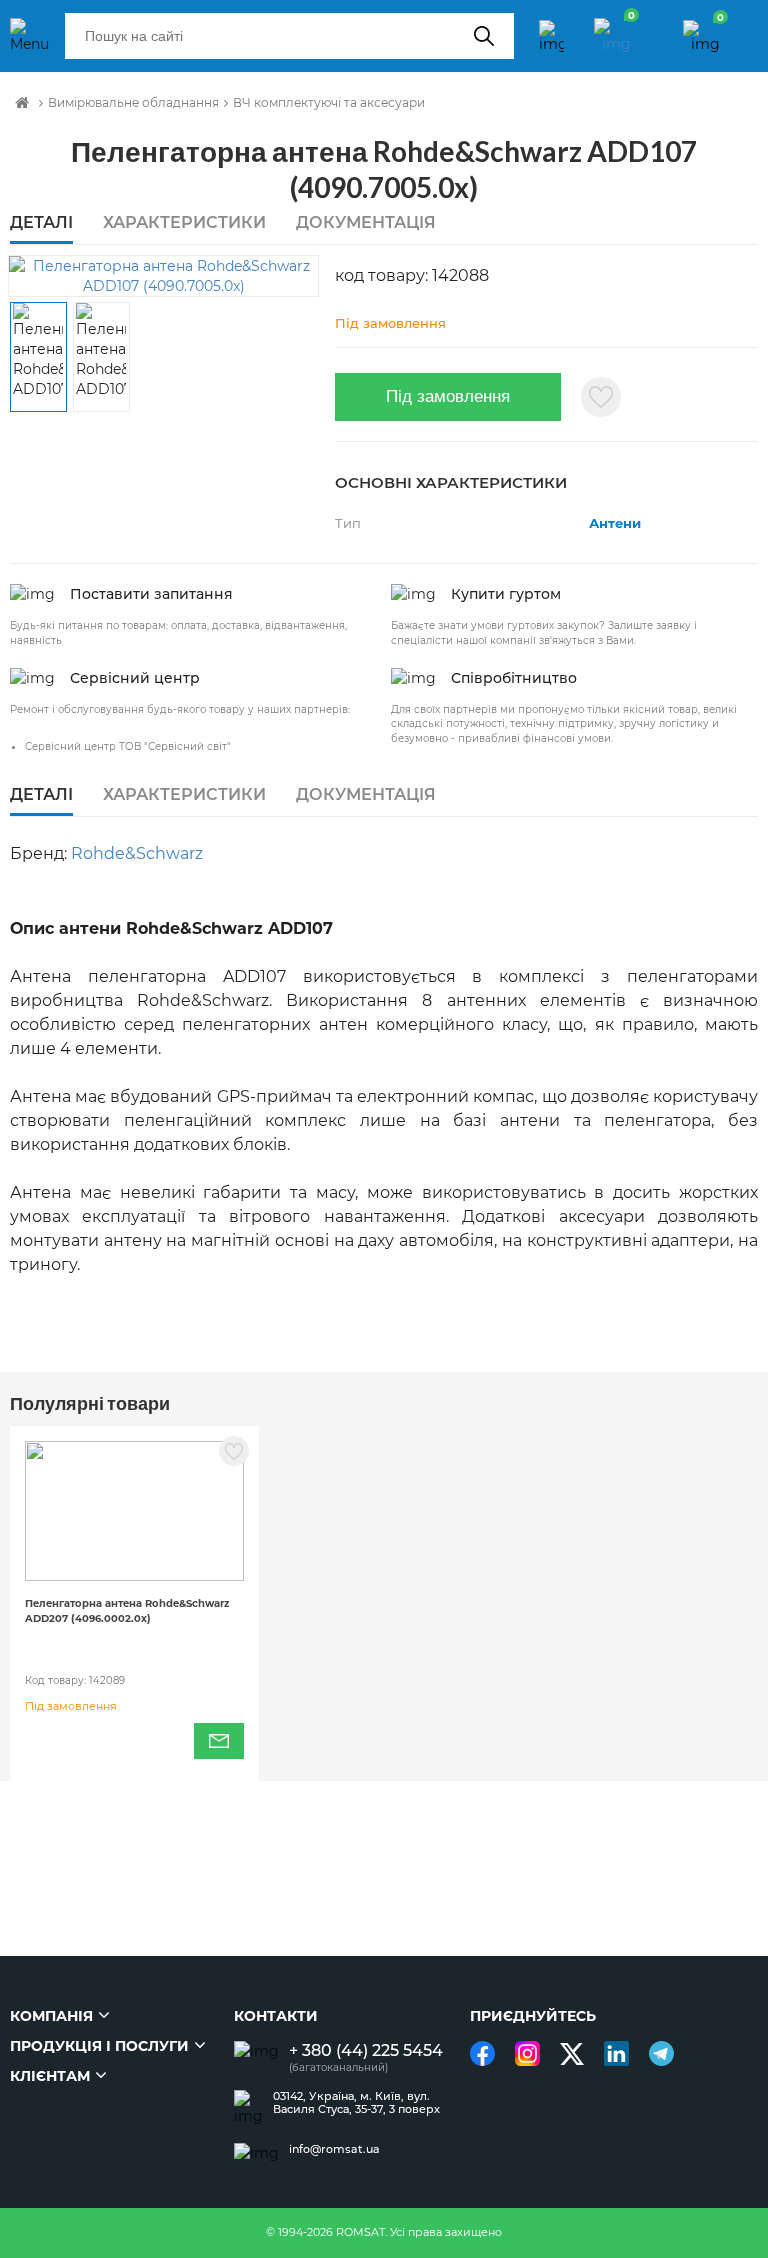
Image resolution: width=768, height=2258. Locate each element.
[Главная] (22, 103)
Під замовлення (448, 396)
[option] (163, 276)
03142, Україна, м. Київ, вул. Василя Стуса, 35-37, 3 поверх (356, 2103)
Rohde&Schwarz (137, 853)
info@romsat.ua (334, 2149)
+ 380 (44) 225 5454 (366, 2050)
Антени (615, 523)
